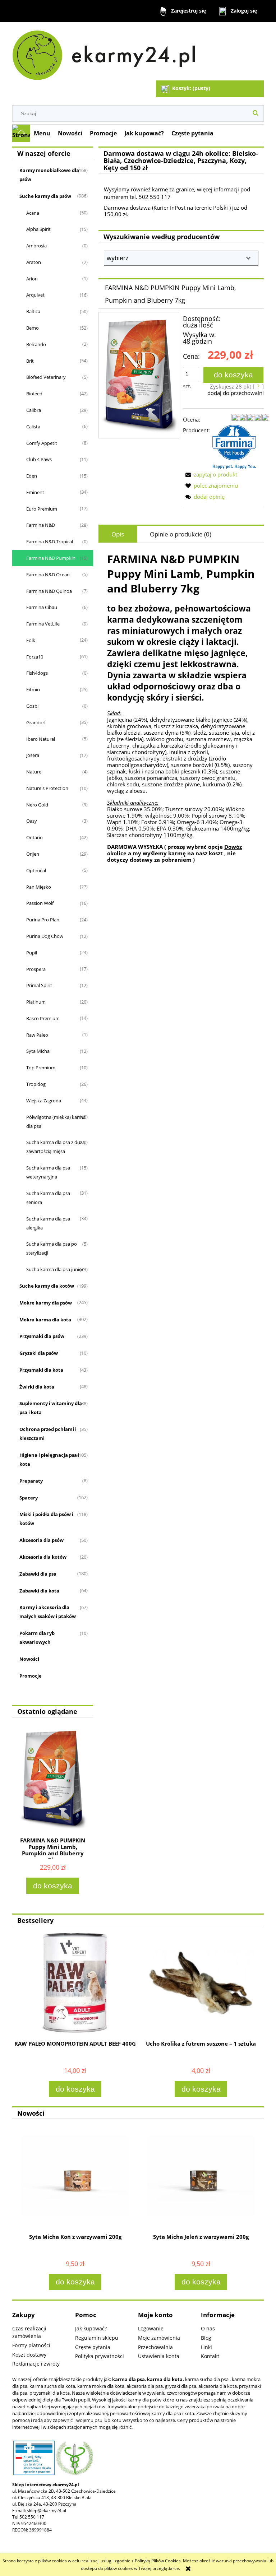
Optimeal (36, 870)
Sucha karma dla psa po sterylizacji (52, 1248)
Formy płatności (31, 2345)
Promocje (31, 1676)
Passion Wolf (40, 903)
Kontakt (210, 2356)
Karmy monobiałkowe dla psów (49, 175)
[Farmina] (234, 446)
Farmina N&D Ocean (48, 575)
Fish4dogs (37, 673)
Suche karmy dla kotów (47, 1286)
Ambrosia (36, 246)
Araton (34, 262)
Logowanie (151, 2328)
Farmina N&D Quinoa (49, 591)
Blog (206, 2338)
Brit (30, 361)
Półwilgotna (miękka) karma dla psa (56, 1122)
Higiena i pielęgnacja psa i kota (49, 1459)
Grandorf (36, 722)
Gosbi (32, 706)
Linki (206, 2347)
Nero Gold (37, 805)
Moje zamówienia (159, 2338)
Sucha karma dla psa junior (55, 1269)
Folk (31, 640)
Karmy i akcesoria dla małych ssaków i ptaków (48, 1612)
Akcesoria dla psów (42, 1540)
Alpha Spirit (38, 229)
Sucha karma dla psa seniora (48, 1198)
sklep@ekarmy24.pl (47, 2510)
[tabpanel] (181, 707)
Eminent (35, 492)
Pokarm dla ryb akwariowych (37, 1638)
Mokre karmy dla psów (46, 1303)
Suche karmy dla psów (45, 196)
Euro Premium (42, 509)
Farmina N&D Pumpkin (51, 558)
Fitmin (33, 689)
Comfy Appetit (42, 443)
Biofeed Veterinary (46, 377)
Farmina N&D (41, 525)
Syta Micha (38, 1051)
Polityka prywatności (100, 2356)
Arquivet (35, 295)
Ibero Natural (41, 739)
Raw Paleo (37, 1035)
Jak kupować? (91, 2328)
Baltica (33, 311)
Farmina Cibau (42, 607)
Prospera (36, 969)
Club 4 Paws (39, 459)
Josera (33, 755)
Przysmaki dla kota (41, 1370)
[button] (210, 474)
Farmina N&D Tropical (50, 541)
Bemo (33, 328)
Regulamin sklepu (97, 2338)
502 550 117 (32, 2517)
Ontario (34, 837)
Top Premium (41, 1068)
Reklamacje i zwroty (36, 2364)
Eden (32, 476)
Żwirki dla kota (37, 1387)
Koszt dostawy (29, 2355)
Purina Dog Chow (45, 936)
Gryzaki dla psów (39, 1353)
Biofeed (34, 394)
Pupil (32, 953)
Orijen (33, 854)
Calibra (34, 410)
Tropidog (36, 1084)
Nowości (29, 1659)
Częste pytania (93, 2347)
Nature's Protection (47, 788)
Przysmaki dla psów (42, 1336)
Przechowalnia (155, 2347)
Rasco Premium (43, 1018)
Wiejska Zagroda (44, 1101)
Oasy (32, 821)
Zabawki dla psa (38, 1574)
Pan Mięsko (39, 887)
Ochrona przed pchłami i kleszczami (48, 1434)
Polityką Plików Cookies (158, 2561)
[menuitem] (42, 133)
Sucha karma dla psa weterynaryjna (48, 1172)
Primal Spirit (39, 985)
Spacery (29, 1498)
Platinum (36, 1002)
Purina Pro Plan (43, 920)
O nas (208, 2328)
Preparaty (31, 1481)
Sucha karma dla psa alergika (48, 1223)
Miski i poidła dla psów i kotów (46, 1519)
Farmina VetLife (43, 624)
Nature (34, 772)
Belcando (36, 344)
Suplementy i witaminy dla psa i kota (51, 1408)
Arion (32, 279)
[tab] (118, 534)
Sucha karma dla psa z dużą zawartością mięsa (56, 1147)
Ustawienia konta (159, 2356)
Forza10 (35, 657)
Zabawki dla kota (39, 1591)
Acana (33, 213)
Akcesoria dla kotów (43, 1557)
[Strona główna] (107, 52)
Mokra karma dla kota (45, 1320)
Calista (33, 427)
